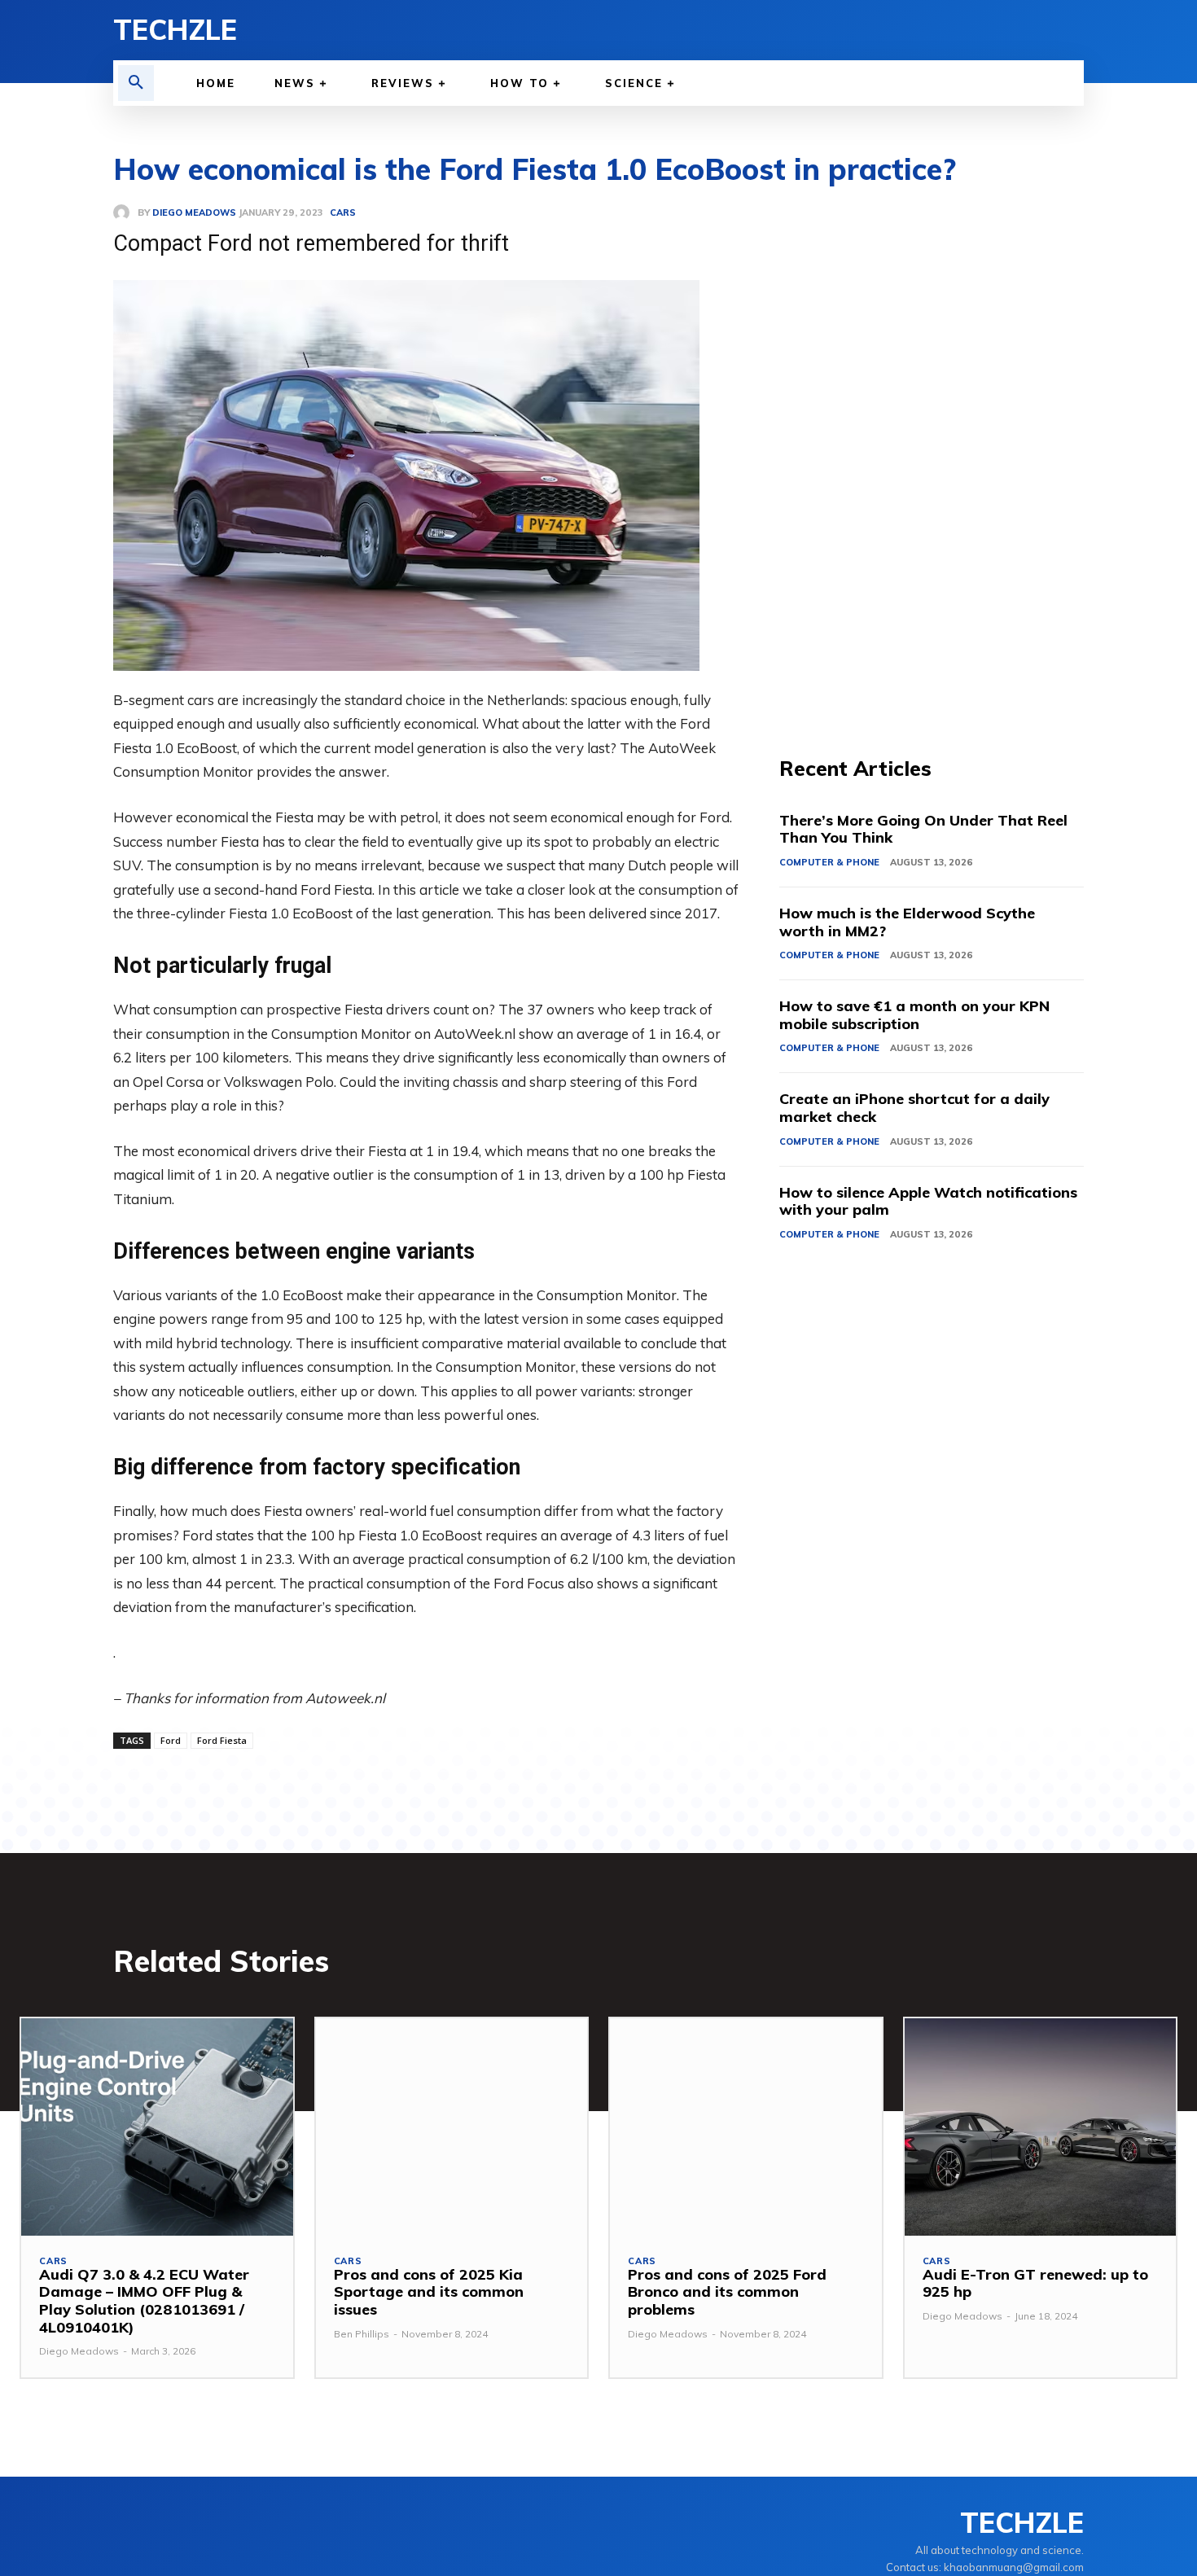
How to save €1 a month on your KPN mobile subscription (914, 1015)
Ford (171, 1740)
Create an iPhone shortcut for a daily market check (914, 1108)
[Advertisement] (932, 448)
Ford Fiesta (222, 1740)
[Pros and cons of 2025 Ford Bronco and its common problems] (746, 2127)
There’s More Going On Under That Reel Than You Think (923, 829)
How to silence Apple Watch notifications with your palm (928, 1201)
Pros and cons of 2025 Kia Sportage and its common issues (429, 2292)
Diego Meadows (79, 2351)
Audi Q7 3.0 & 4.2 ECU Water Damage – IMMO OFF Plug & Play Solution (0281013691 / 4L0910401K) (144, 2301)
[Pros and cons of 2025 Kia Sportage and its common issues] (452, 2127)
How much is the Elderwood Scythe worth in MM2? (907, 922)
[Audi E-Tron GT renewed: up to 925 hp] (1041, 2127)
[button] (136, 83)
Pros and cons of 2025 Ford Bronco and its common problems (727, 2292)
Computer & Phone (829, 862)
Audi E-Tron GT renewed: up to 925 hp (1035, 2283)
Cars (53, 2261)
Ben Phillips (362, 2334)
